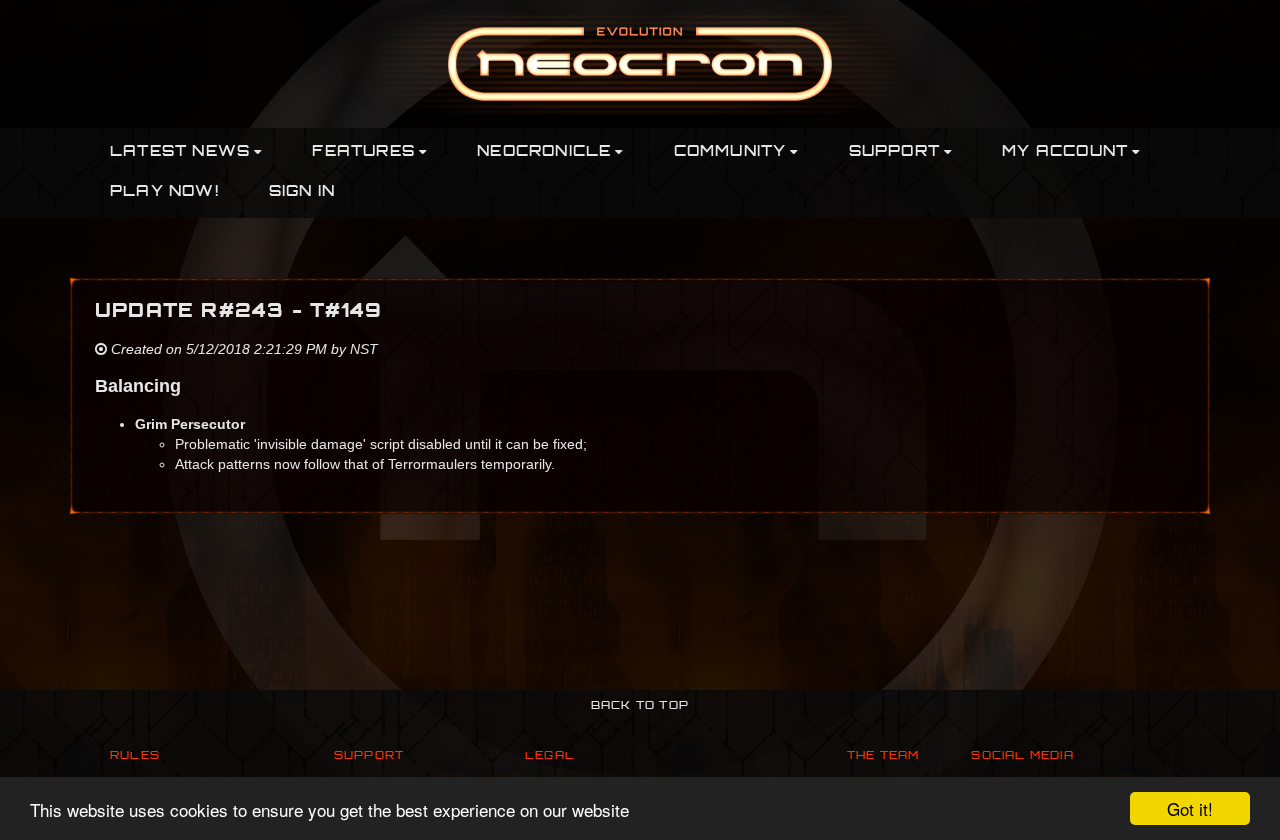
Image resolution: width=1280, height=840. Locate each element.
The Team (883, 756)
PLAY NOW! (164, 192)
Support (369, 756)
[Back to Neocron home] (640, 63)
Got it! (1190, 808)
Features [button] (363, 152)
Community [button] (730, 152)
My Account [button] (1065, 152)
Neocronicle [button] (544, 152)
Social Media (1022, 756)
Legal (550, 756)
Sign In (302, 192)
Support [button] (894, 152)
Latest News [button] (180, 152)
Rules (135, 756)
